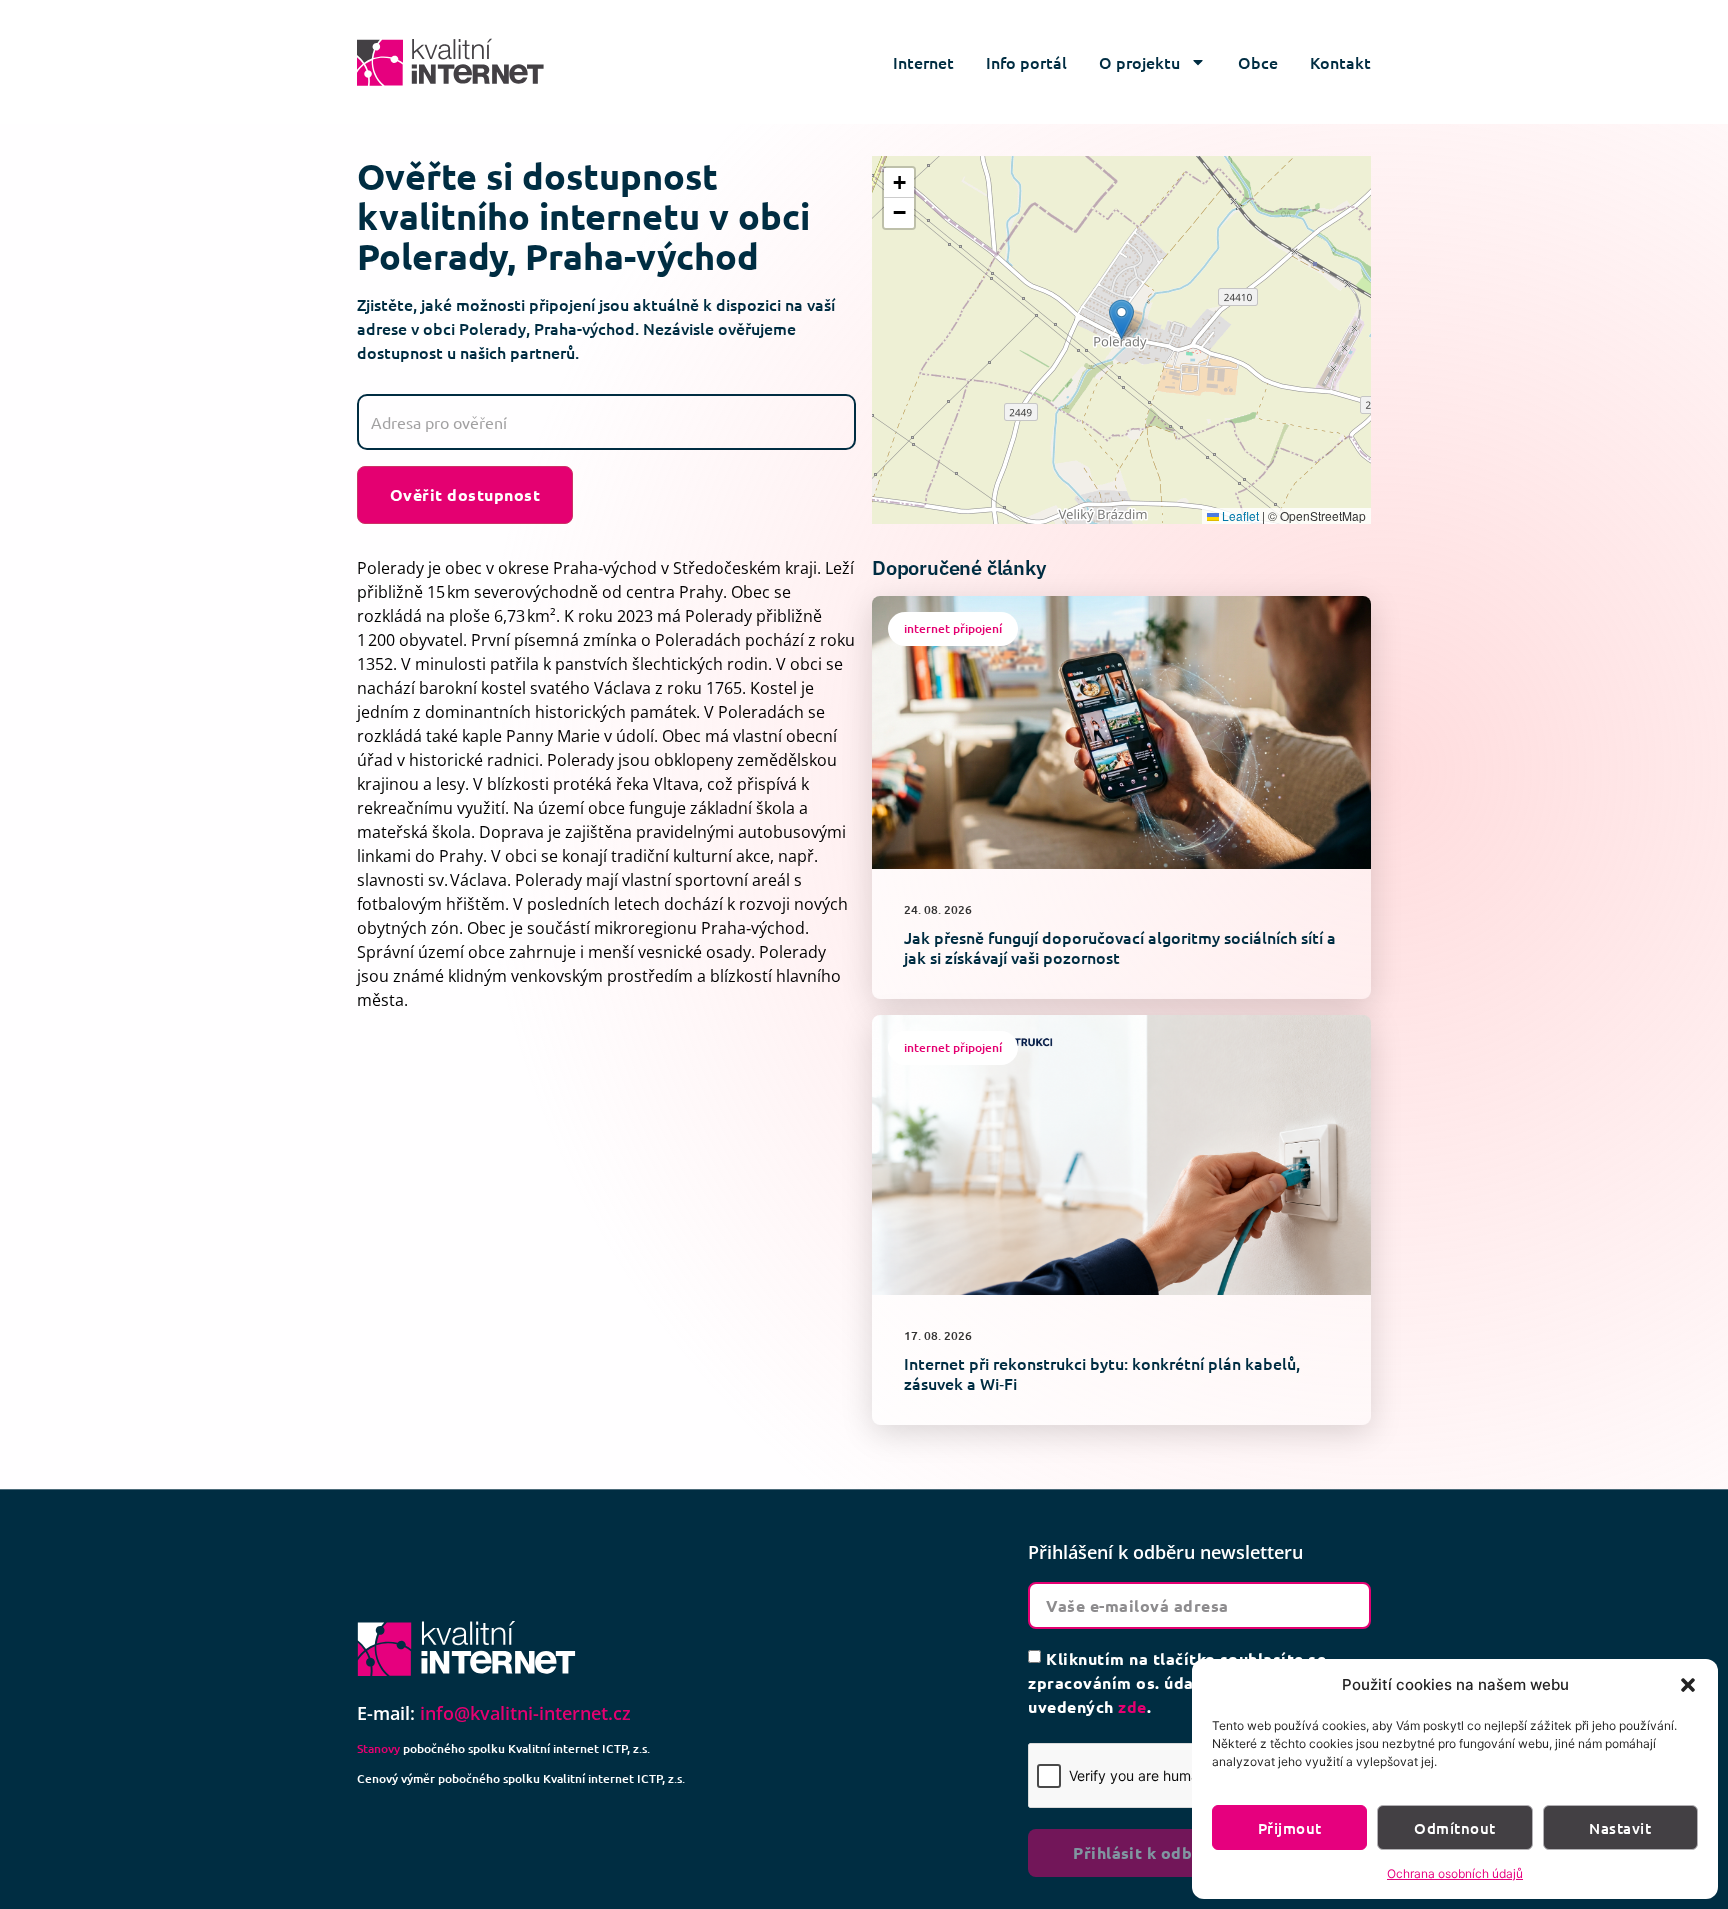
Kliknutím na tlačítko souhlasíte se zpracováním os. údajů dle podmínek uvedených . (1177, 1682)
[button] (1688, 1685)
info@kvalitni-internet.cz (525, 1713)
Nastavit (1620, 1828)
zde (1132, 1706)
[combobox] (606, 422)
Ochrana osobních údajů (1455, 1873)
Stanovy (378, 1748)
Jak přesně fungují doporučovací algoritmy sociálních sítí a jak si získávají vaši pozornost (1120, 947)
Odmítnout (1454, 1828)
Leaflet (1239, 515)
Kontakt (1340, 62)
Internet (923, 62)
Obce (1258, 62)
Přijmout (1290, 1828)
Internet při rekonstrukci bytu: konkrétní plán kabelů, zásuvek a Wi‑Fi (1102, 1373)
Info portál (1026, 62)
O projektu (1139, 62)
